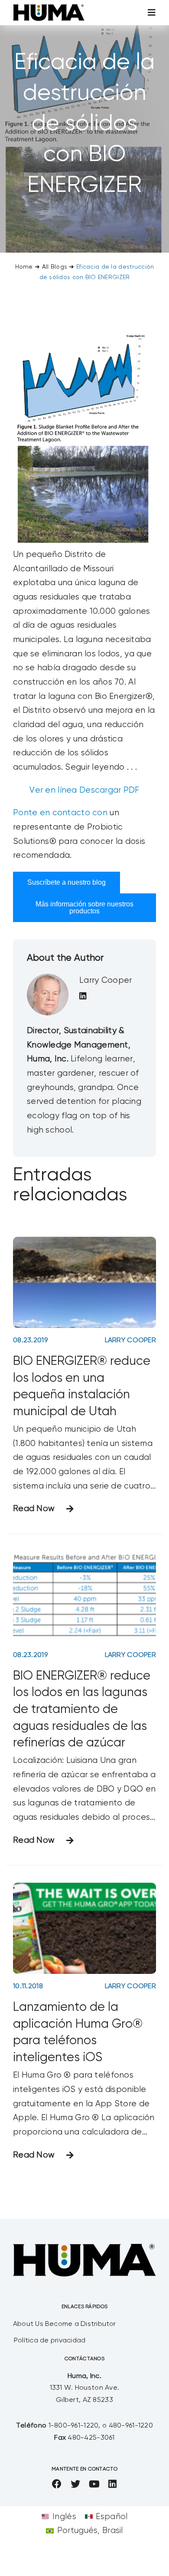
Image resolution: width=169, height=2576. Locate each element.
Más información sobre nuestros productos (84, 908)
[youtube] (94, 2484)
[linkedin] (112, 2484)
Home (24, 267)
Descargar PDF (109, 790)
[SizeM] (49, 8)
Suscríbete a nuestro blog (67, 882)
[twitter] (75, 2484)
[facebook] (57, 2484)
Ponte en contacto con (60, 813)
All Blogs (55, 267)
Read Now (34, 1509)
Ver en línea (53, 790)
